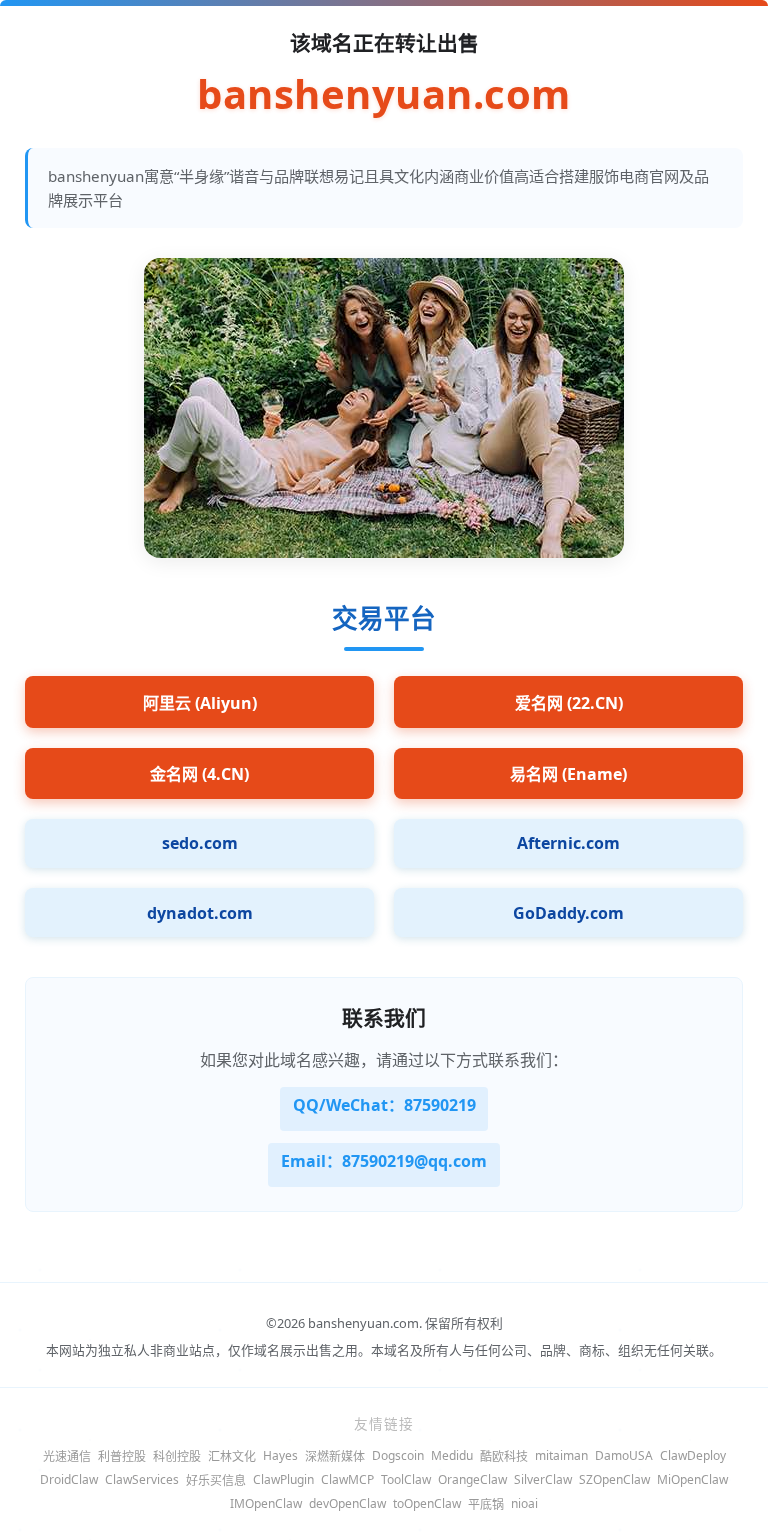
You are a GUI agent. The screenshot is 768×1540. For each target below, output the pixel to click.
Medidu (452, 1455)
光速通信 (67, 1456)
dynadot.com (200, 913)
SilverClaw (543, 1479)
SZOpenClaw (614, 1479)
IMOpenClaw (266, 1503)
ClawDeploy (693, 1455)
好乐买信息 (216, 1480)
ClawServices (142, 1479)
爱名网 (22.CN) (569, 703)
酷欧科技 (504, 1456)
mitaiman (561, 1455)
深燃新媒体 (335, 1456)
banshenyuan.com (384, 94)
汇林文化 (232, 1456)
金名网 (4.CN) (199, 774)
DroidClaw (69, 1479)
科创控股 (177, 1456)
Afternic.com (568, 843)
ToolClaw (406, 1479)
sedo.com (200, 843)
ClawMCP (347, 1479)
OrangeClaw (472, 1479)
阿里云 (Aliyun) (200, 703)
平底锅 (486, 1504)
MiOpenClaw (692, 1479)
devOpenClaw (347, 1503)
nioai (524, 1503)
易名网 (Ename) (568, 774)
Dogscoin (398, 1455)
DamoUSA (624, 1455)
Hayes (280, 1455)
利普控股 (122, 1456)
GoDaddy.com (568, 913)
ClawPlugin (283, 1479)
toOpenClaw (427, 1503)
